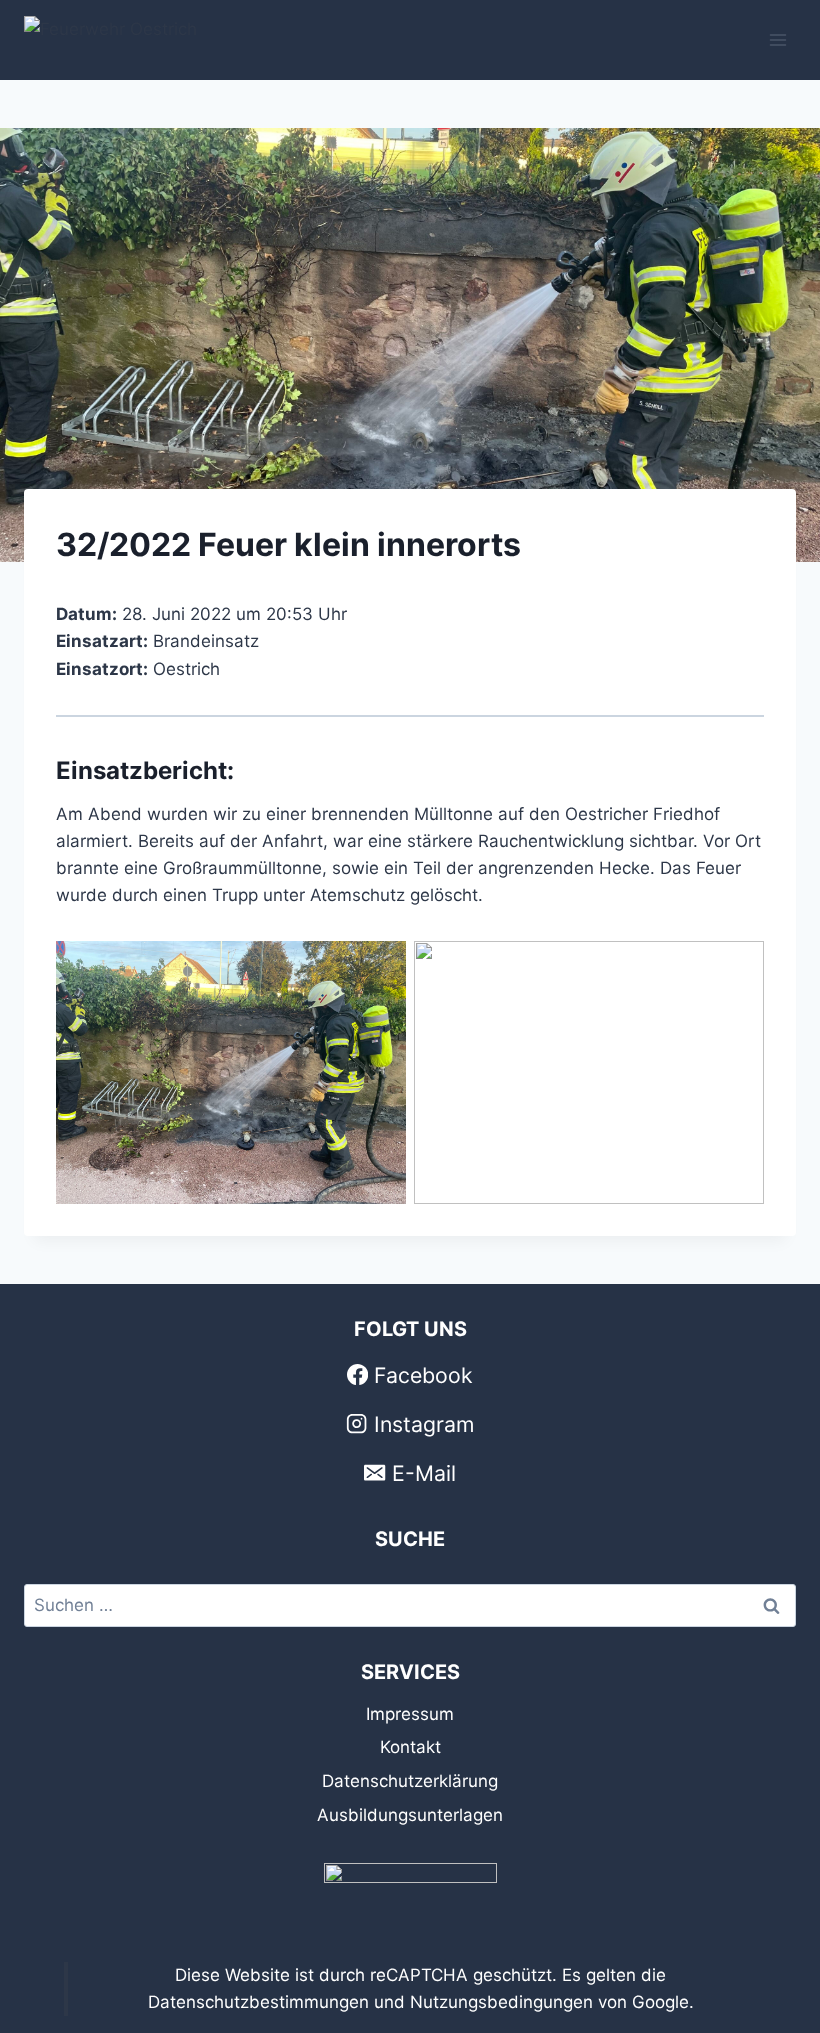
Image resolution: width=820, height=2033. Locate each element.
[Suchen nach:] (410, 1605)
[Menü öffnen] (777, 39)
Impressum (410, 1714)
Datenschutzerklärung (410, 1781)
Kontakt (410, 1747)
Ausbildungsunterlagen (410, 1815)
